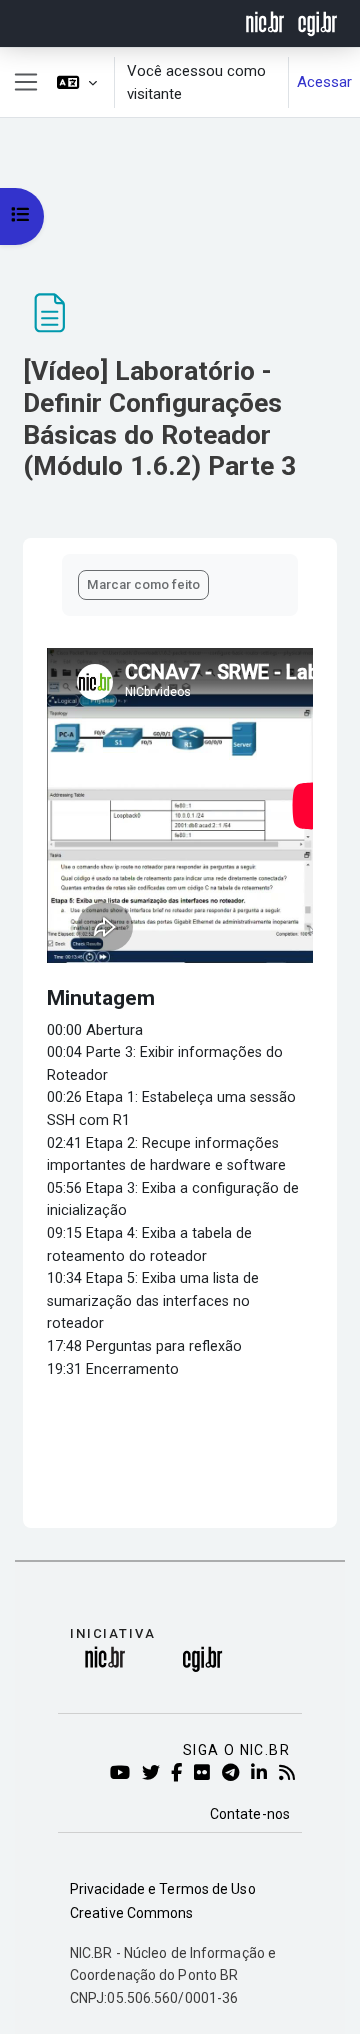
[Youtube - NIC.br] (123, 1774)
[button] (77, 82)
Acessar (324, 82)
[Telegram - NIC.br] (234, 1774)
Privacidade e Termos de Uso (163, 1889)
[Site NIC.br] (265, 22)
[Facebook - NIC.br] (180, 1774)
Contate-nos (250, 1814)
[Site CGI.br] (317, 22)
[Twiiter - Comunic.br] (154, 1774)
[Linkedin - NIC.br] (262, 1774)
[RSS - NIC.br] (290, 1774)
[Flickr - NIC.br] (205, 1774)
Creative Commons (132, 1913)
